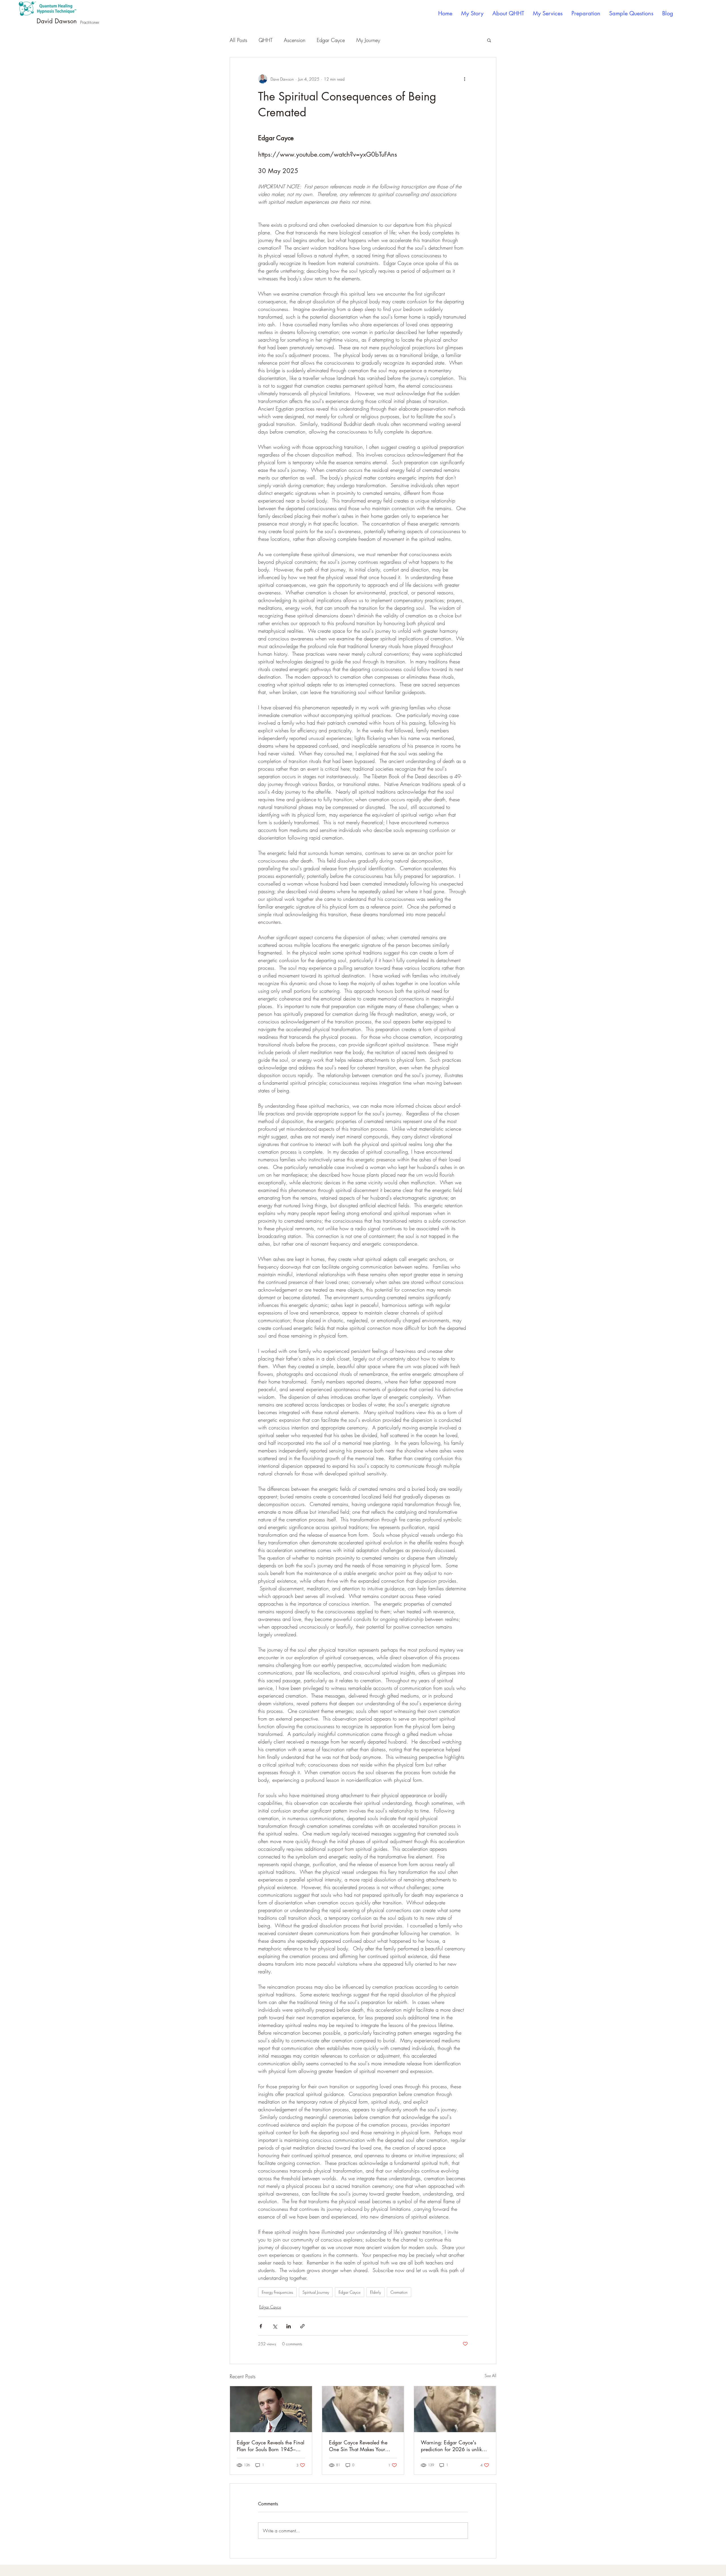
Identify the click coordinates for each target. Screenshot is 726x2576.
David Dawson (57, 21)
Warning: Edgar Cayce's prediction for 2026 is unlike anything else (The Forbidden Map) (453, 2446)
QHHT (266, 40)
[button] (489, 40)
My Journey (368, 40)
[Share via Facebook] (261, 2326)
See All (490, 2376)
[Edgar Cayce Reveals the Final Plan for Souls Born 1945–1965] (271, 2409)
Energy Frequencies (277, 2292)
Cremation (399, 2292)
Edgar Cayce (331, 40)
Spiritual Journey (316, 2292)
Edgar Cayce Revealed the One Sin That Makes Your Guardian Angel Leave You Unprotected (359, 2446)
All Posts (239, 40)
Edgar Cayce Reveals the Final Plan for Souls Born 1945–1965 (271, 2446)
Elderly (375, 2292)
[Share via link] (302, 2326)
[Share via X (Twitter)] (275, 2326)
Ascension (295, 40)
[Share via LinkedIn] (289, 2326)
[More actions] (465, 79)
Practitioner (90, 22)
